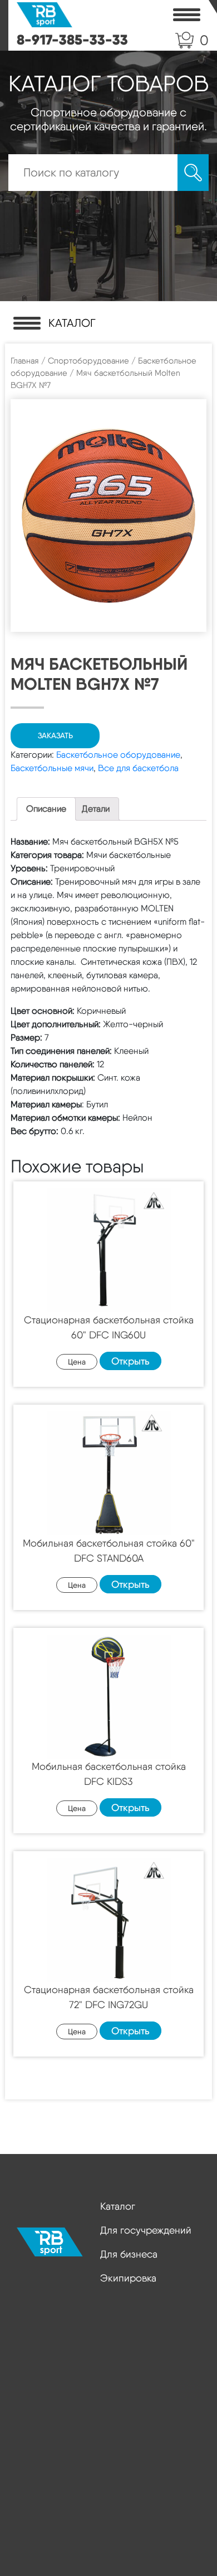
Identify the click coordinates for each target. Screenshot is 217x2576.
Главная (25, 361)
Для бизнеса (129, 2254)
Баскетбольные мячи (52, 768)
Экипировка (128, 2278)
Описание (46, 809)
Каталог (118, 2206)
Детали (96, 809)
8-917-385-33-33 (72, 40)
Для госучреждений (146, 2230)
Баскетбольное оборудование (118, 755)
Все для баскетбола (138, 768)
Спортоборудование (88, 361)
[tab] (46, 809)
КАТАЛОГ (72, 323)
